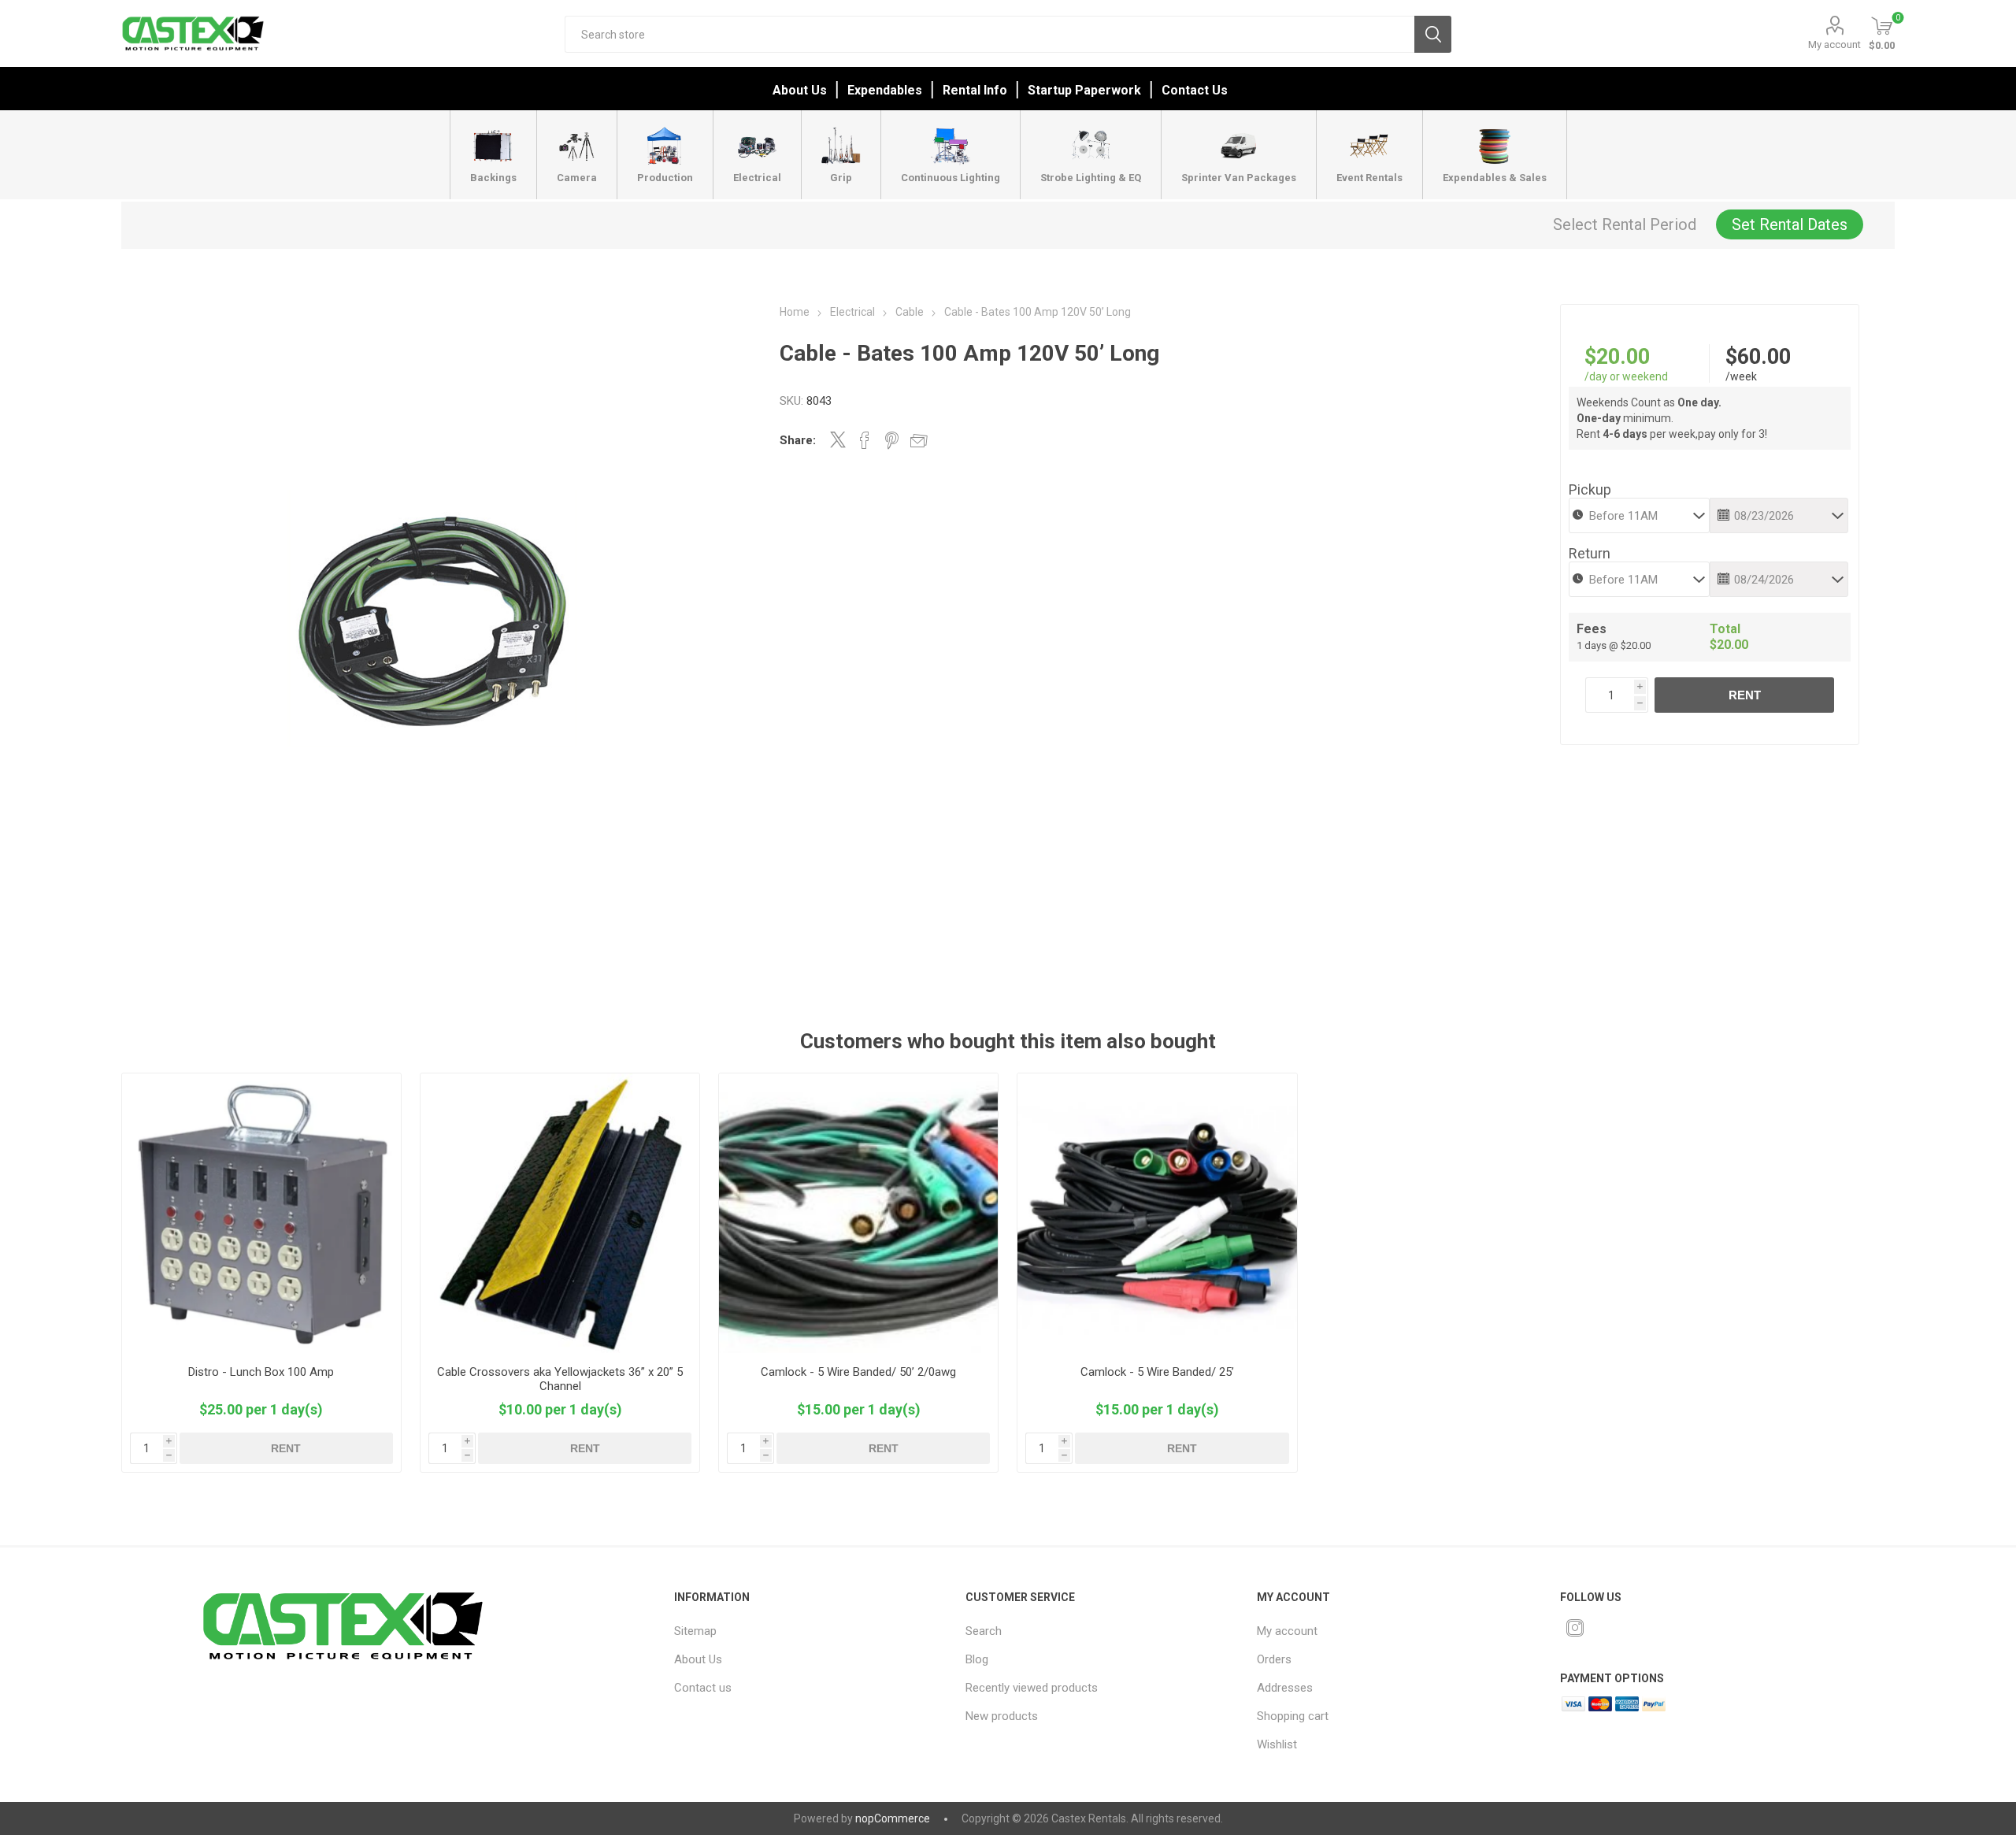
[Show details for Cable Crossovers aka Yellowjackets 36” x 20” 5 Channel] (560, 1213)
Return (1590, 553)
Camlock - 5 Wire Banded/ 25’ (1157, 1372)
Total (1725, 629)
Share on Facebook (865, 440)
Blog (977, 1659)
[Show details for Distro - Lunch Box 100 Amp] (262, 1213)
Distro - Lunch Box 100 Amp (261, 1372)
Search (1433, 34)
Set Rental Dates (1790, 224)
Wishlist (1277, 1744)
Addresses (1285, 1688)
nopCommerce (893, 1818)
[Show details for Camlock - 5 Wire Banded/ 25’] (1157, 1213)
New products (1002, 1716)
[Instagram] (1575, 1628)
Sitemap (695, 1631)
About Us (800, 90)
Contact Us (1195, 90)
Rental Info (975, 90)
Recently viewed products (1032, 1688)
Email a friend (919, 440)
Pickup (1590, 489)
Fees (1592, 629)
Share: (798, 440)
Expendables (885, 90)
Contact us (703, 1688)
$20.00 (1617, 357)
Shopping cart (1293, 1716)
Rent (1745, 695)
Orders (1274, 1659)
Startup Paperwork (1084, 90)
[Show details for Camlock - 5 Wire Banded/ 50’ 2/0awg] (859, 1213)
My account (1834, 44)
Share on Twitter (838, 439)
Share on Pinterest (892, 440)
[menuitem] (801, 1631)
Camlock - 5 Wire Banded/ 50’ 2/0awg (858, 1372)
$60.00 (1758, 357)
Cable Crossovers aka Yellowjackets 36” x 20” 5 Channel (560, 1379)
